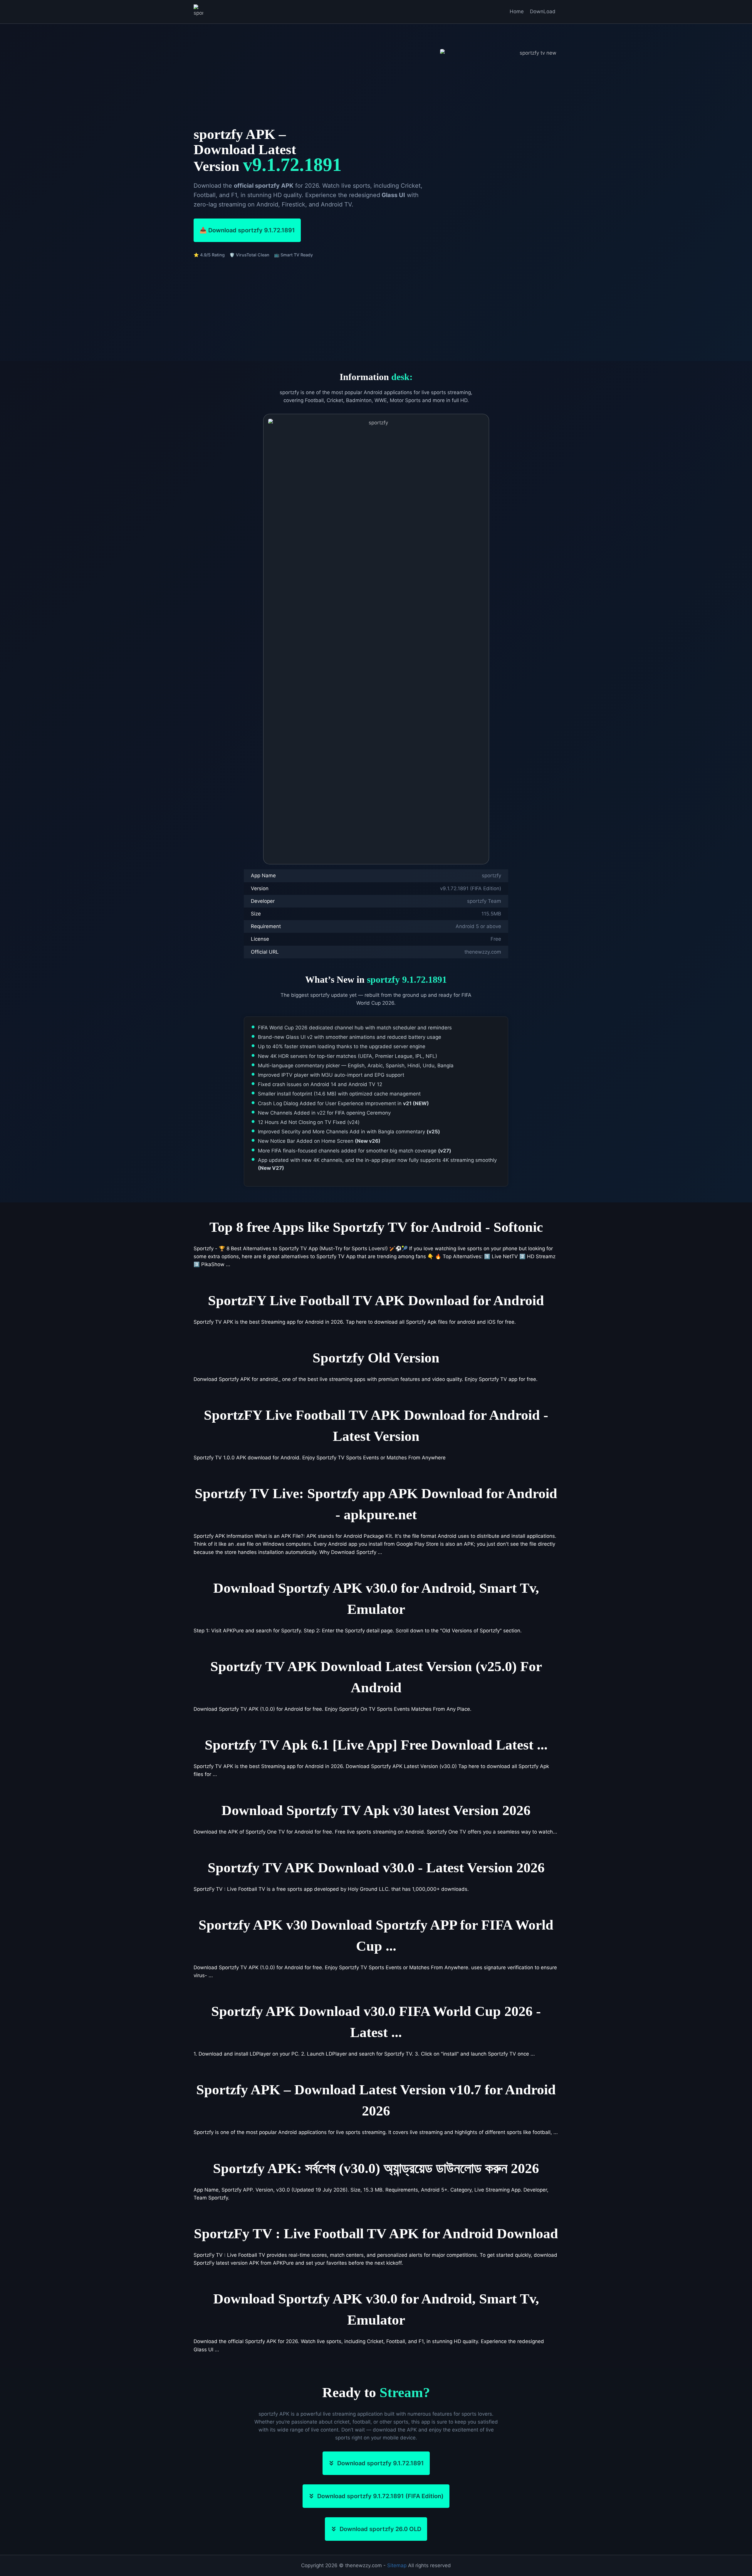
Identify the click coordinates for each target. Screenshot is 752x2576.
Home (517, 11)
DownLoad (543, 11)
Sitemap (397, 2565)
